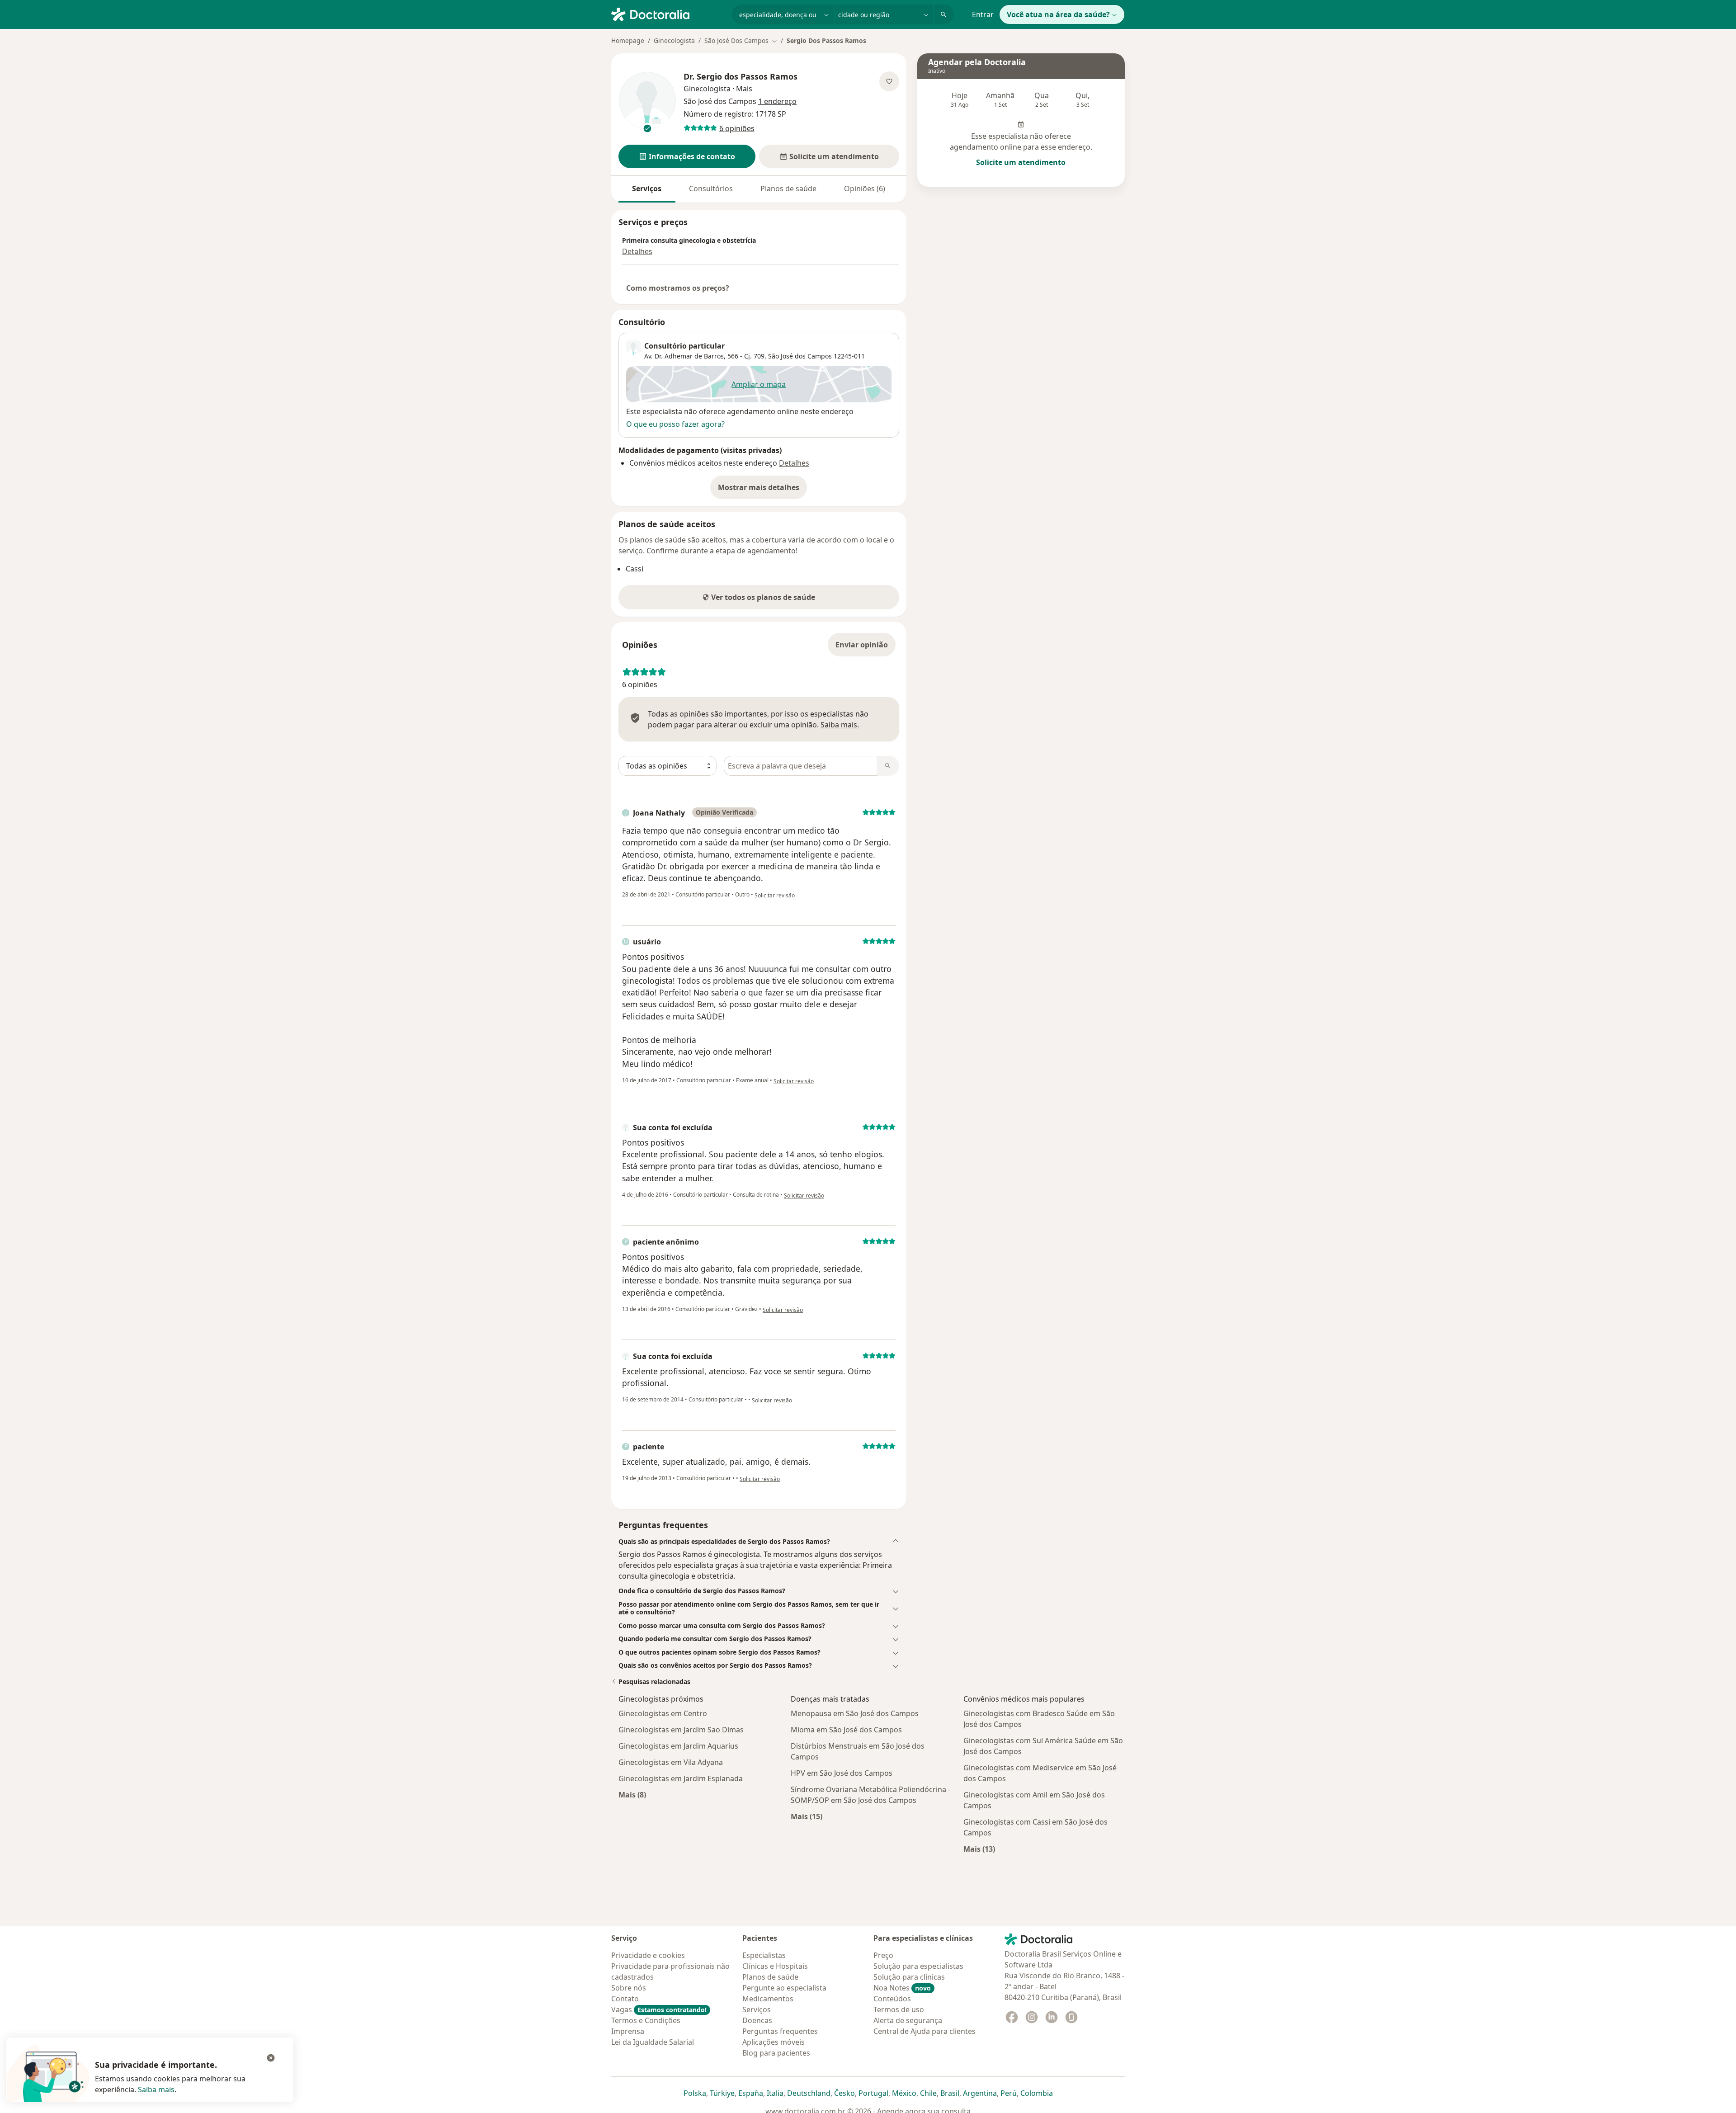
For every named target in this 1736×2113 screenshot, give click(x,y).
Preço (883, 1955)
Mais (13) (979, 1849)
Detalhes (637, 251)
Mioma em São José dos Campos (846, 1730)
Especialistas (764, 1955)
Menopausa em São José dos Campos (855, 1713)
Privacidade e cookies (648, 1955)
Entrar (983, 14)
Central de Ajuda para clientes (925, 2031)
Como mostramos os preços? (678, 288)
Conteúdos (892, 1999)
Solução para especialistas (918, 1966)
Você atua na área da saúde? (1058, 14)
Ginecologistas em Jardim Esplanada (681, 1778)
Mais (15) (807, 1816)
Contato (625, 1999)
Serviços (647, 189)
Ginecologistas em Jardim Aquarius (678, 1746)
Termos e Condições (646, 2020)
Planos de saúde (788, 189)
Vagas (659, 2009)
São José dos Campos (800, 356)
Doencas (757, 2020)
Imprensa (628, 2031)
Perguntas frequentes (780, 2031)
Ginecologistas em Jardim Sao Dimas (681, 1730)
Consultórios (711, 189)
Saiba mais (156, 2089)
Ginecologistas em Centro (663, 1713)
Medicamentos (768, 1999)
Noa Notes (902, 1988)
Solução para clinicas (909, 1977)
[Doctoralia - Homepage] (668, 14)
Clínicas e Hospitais (775, 1966)
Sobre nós (629, 1988)
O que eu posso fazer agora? (675, 424)
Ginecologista (674, 40)
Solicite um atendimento (1021, 162)
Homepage (628, 40)
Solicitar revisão (775, 895)
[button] (687, 156)
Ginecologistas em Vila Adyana (671, 1762)
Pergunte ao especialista (784, 1988)
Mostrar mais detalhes (762, 490)
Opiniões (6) (865, 189)
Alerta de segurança (908, 2020)
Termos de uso (899, 2009)
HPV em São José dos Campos (842, 1773)
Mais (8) (632, 1795)
